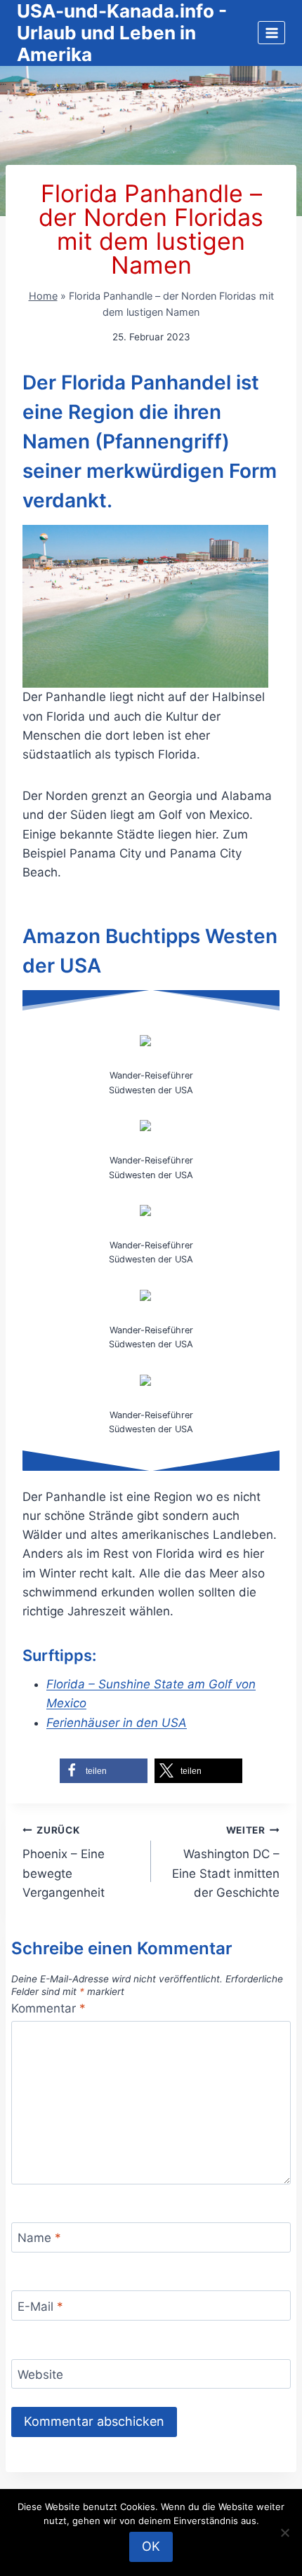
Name (39, 2238)
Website (40, 2375)
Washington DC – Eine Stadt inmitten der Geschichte (226, 1862)
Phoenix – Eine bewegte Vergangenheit (64, 1862)
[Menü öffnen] (271, 33)
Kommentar (48, 2008)
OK (151, 2546)
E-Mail (40, 2306)
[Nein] (284, 2532)
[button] (104, 1771)
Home (43, 296)
